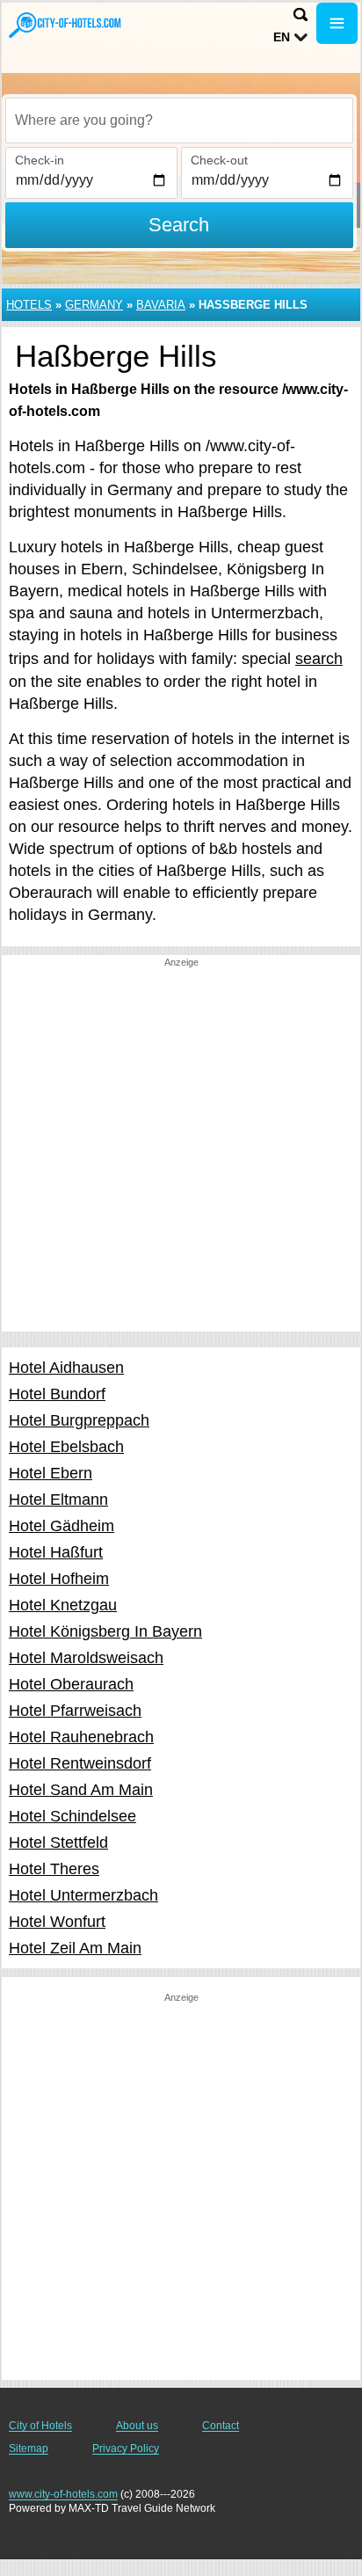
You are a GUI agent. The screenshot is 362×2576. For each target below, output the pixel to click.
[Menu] (337, 23)
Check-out (219, 160)
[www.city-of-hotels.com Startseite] (66, 25)
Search (179, 225)
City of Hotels (40, 2426)
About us (137, 2426)
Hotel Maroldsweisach (86, 1658)
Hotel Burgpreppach (79, 1420)
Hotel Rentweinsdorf (80, 1763)
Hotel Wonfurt (57, 1922)
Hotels (29, 305)
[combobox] (179, 120)
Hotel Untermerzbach (83, 1895)
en (282, 37)
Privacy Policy (126, 2448)
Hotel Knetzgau (63, 1605)
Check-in (40, 160)
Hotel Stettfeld (58, 1843)
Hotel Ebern (51, 1473)
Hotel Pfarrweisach (75, 1711)
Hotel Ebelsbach (66, 1447)
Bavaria (161, 305)
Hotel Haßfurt (56, 1552)
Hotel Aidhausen (66, 1368)
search (319, 659)
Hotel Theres (54, 1869)
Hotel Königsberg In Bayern (105, 1631)
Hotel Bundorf (57, 1394)
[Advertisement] (181, 1150)
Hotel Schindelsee (72, 1816)
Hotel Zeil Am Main (75, 1948)
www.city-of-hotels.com (63, 2494)
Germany (94, 305)
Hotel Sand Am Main (81, 1790)
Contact (221, 2426)
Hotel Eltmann (58, 1500)
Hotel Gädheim (62, 1526)
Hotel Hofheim (59, 1579)
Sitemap (29, 2448)
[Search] (300, 15)
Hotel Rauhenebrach (81, 1737)
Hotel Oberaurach (71, 1684)
